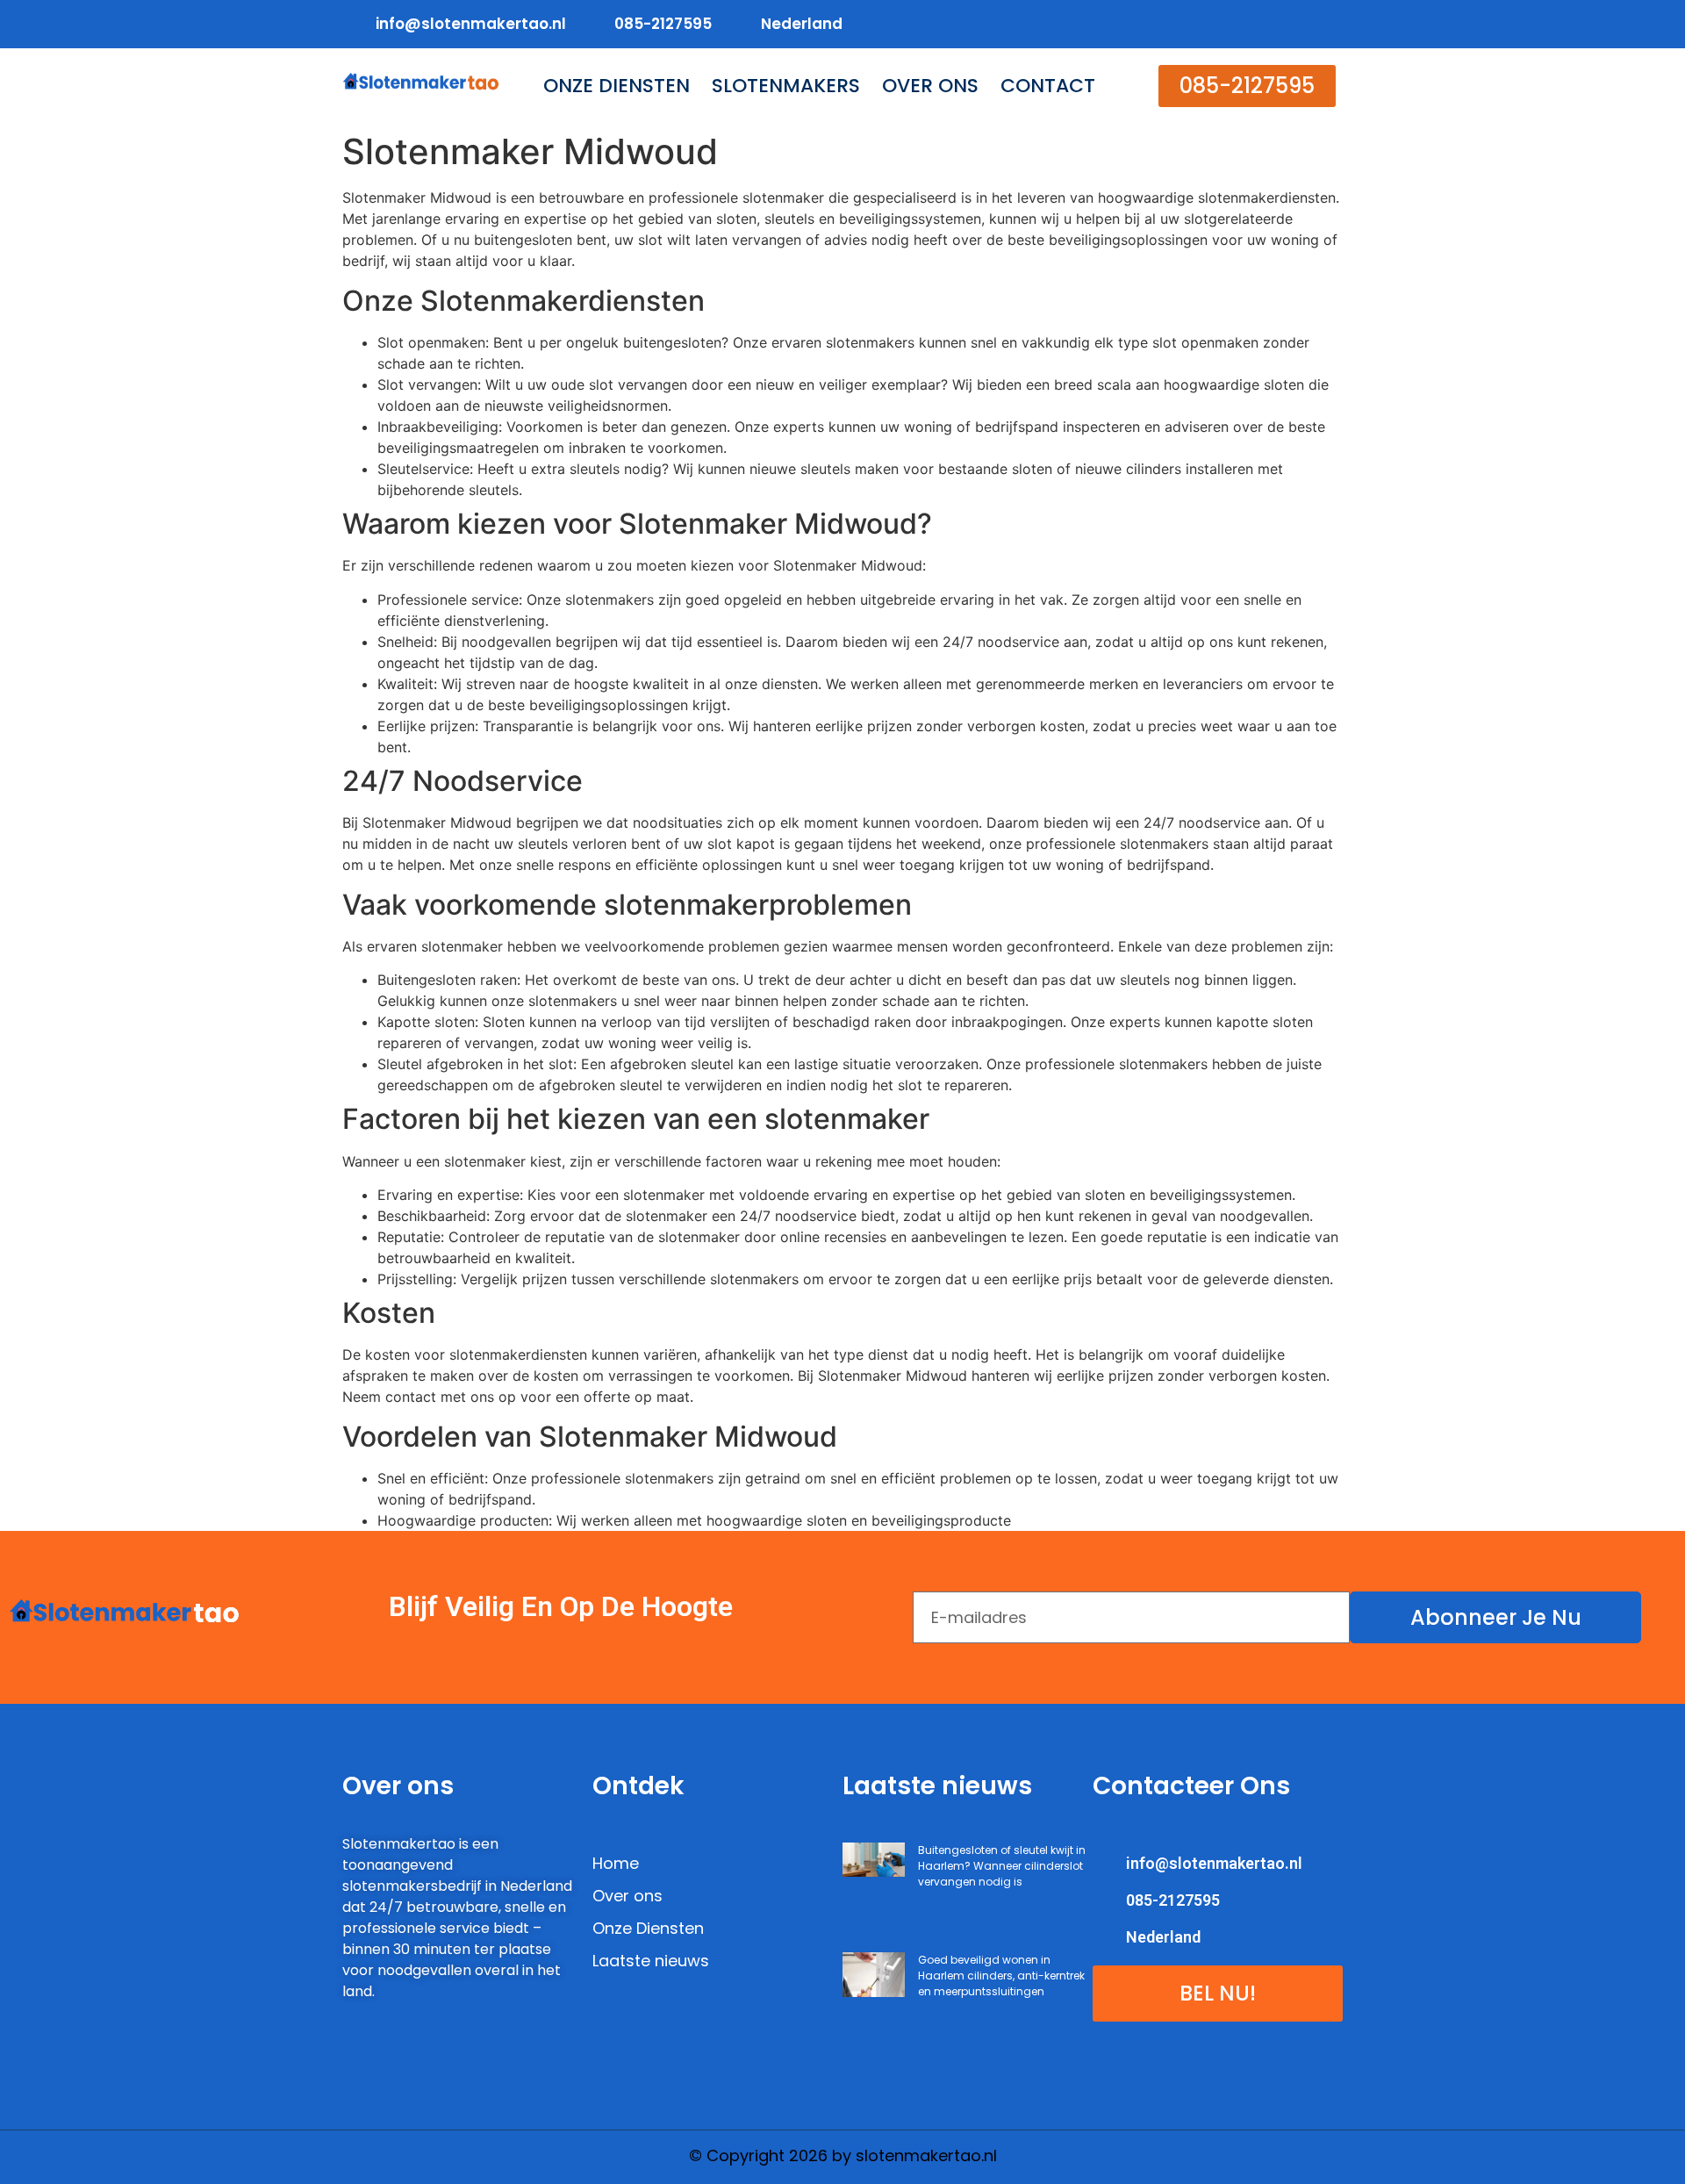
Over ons (930, 86)
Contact (1048, 86)
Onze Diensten (617, 86)
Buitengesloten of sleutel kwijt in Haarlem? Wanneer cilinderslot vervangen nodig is (1002, 1866)
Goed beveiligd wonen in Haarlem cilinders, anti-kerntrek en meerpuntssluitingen (1001, 1976)
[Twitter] (1256, 24)
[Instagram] (1326, 24)
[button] (1247, 86)
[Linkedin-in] (1291, 24)
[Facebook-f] (1221, 24)
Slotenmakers (786, 86)
